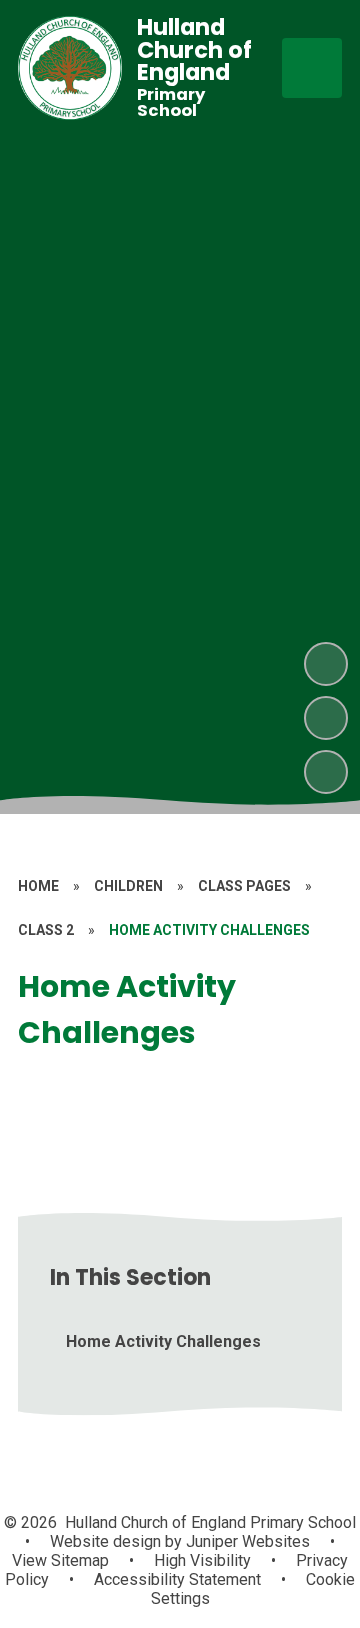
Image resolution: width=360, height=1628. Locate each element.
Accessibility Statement (177, 1579)
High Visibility (202, 1560)
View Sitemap (60, 1560)
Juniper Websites (246, 1541)
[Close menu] (312, 68)
